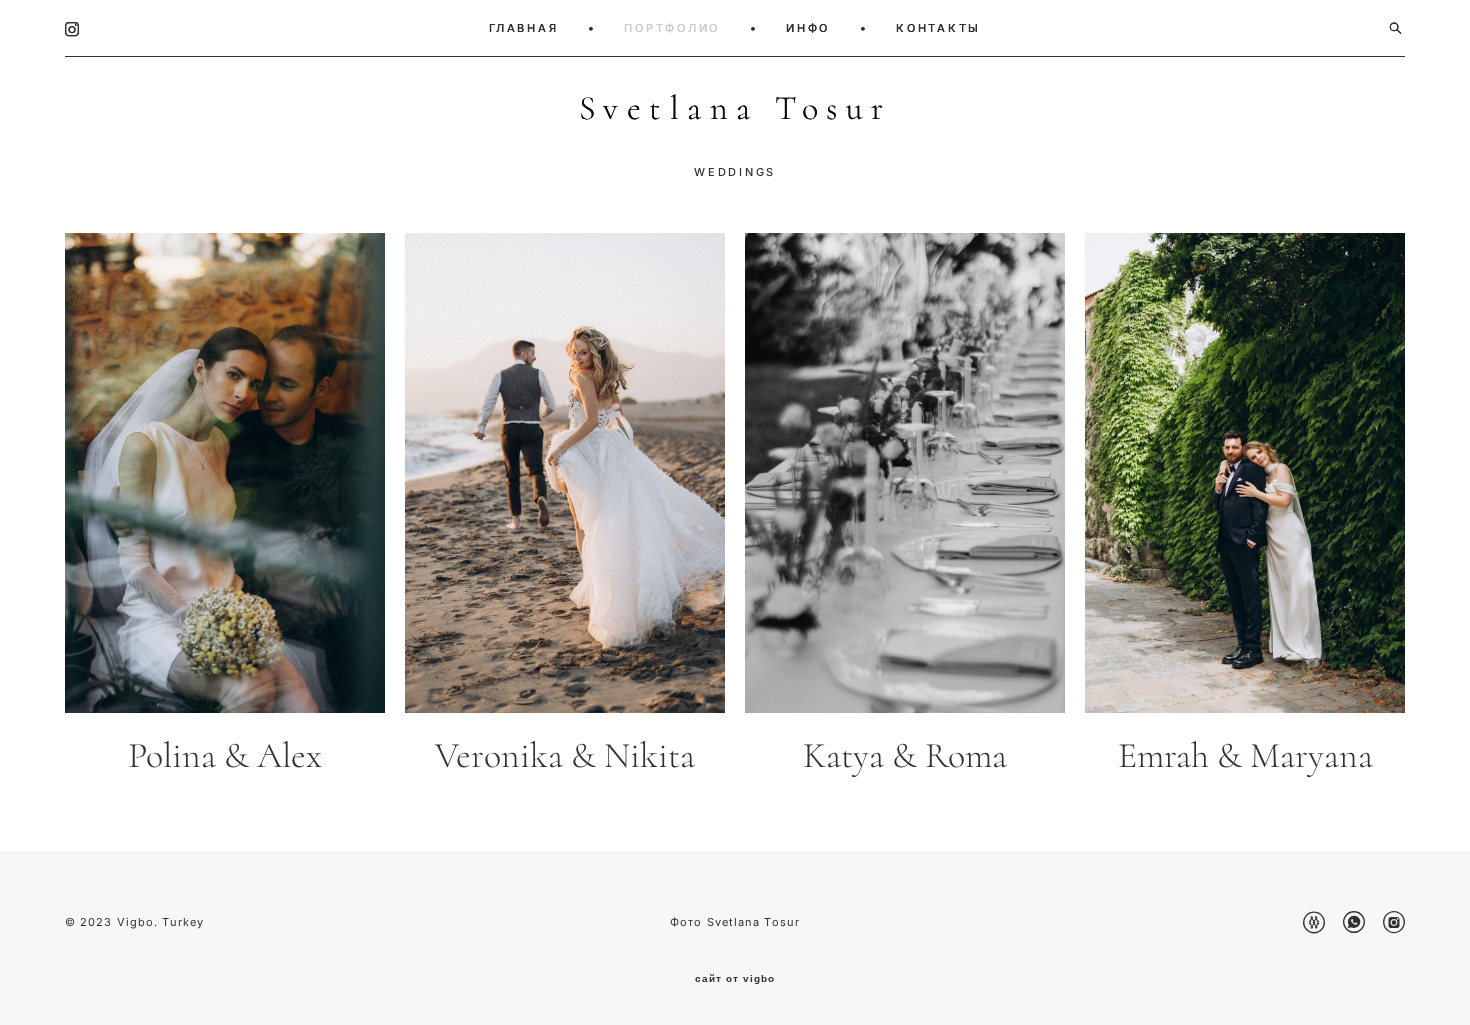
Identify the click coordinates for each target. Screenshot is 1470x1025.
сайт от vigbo (735, 979)
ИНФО (808, 28)
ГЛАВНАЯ (523, 28)
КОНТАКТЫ (938, 28)
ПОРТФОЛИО (672, 28)
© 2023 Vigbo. (113, 922)
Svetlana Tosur (735, 109)
